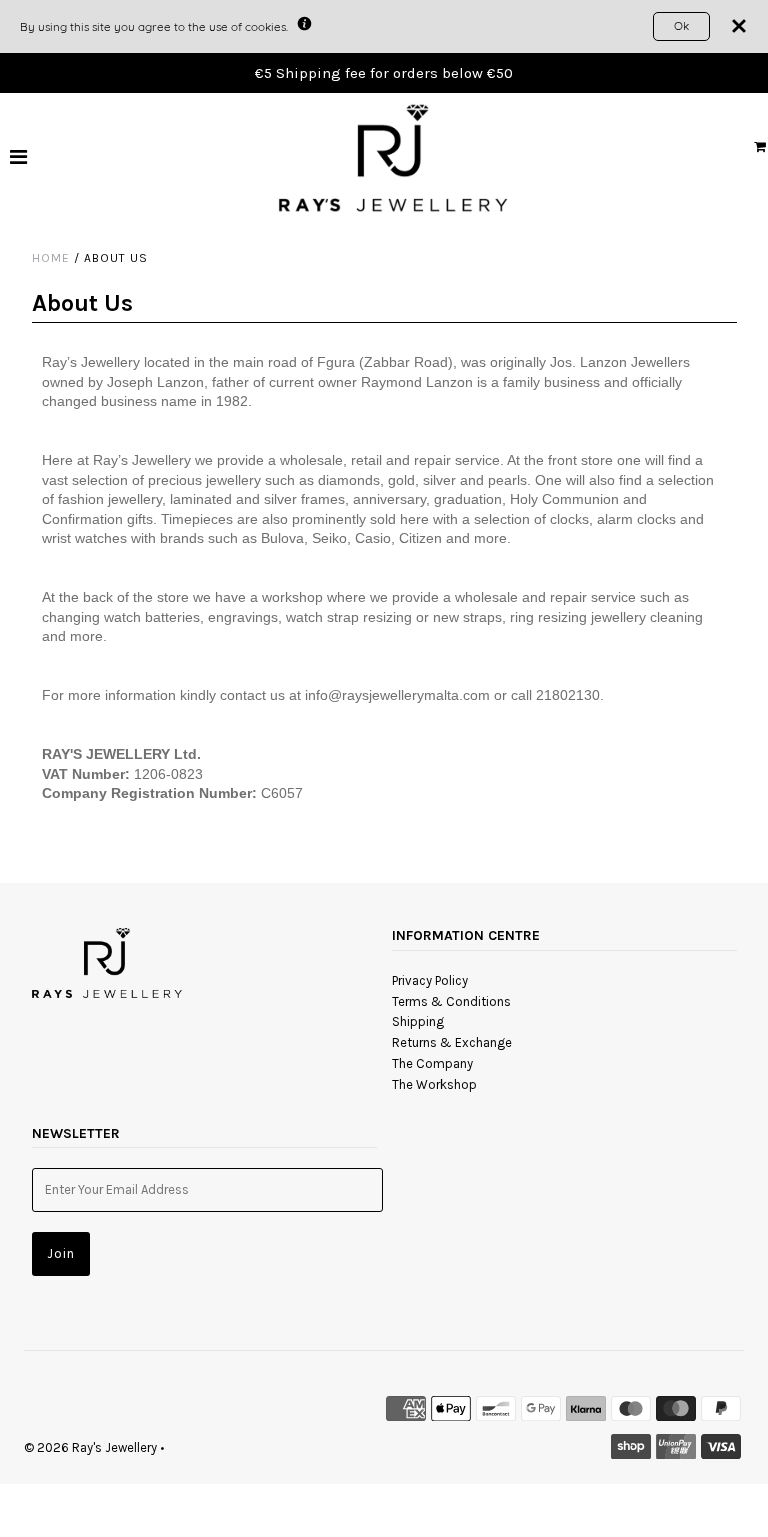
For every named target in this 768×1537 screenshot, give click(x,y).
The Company (432, 1063)
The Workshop (434, 1084)
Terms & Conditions (451, 1001)
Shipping (418, 1021)
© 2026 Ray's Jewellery (90, 1447)
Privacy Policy (430, 980)
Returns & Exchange (452, 1042)
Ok (681, 25)
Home (51, 258)
